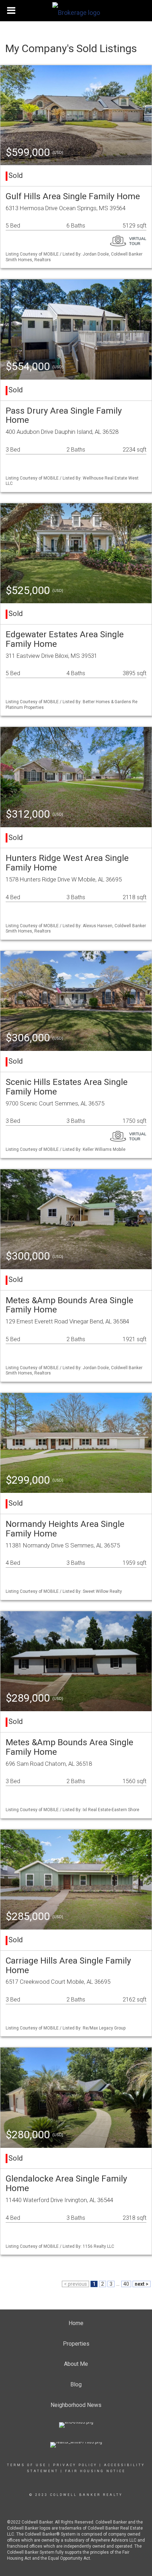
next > (142, 2284)
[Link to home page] (76, 11)
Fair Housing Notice (95, 2471)
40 (126, 2284)
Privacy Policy (75, 2465)
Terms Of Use (27, 2465)
